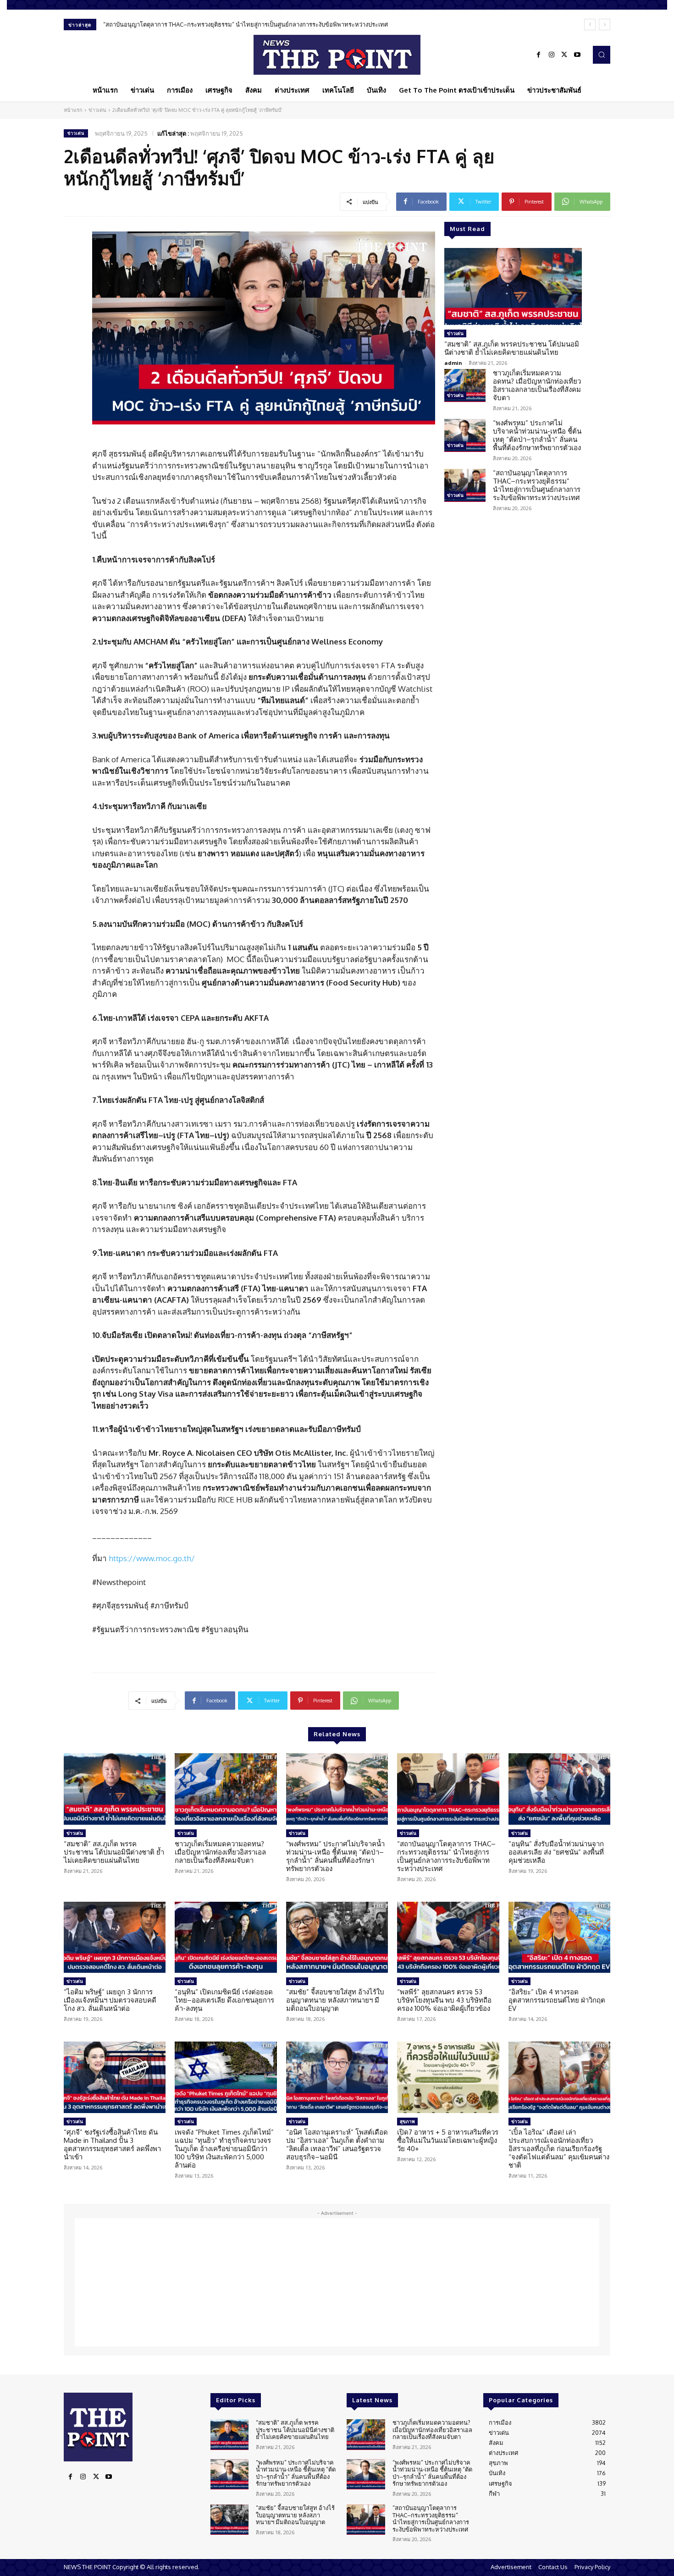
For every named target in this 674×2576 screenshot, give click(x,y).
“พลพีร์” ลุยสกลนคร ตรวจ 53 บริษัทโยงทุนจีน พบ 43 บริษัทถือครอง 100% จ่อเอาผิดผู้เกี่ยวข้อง (444, 2000)
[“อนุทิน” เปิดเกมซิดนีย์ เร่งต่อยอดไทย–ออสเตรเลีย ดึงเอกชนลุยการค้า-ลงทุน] (226, 1938)
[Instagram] (552, 55)
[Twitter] (564, 55)
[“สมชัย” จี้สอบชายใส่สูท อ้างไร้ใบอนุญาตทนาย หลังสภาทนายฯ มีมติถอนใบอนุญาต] (337, 1938)
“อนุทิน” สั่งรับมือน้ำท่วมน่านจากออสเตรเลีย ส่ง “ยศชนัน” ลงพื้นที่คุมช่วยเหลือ (204, 24)
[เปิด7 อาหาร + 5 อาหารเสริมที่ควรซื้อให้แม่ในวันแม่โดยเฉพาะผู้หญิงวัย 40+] (448, 2077)
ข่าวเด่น (97, 110)
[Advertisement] (337, 2282)
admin (453, 363)
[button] (602, 55)
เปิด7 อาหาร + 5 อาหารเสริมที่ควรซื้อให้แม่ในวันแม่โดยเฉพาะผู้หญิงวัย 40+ (448, 2140)
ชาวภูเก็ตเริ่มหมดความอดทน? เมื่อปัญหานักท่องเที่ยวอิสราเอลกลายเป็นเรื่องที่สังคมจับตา (537, 385)
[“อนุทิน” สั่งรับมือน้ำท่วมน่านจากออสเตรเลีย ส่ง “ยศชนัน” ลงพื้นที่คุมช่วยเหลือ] (559, 1789)
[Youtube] (577, 55)
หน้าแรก (73, 110)
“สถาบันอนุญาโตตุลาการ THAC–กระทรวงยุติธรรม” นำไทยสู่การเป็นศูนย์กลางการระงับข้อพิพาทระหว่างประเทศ (537, 485)
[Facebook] (539, 55)
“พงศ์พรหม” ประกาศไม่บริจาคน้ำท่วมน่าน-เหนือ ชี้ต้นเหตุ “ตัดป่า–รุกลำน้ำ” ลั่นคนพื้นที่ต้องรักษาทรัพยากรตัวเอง (537, 435)
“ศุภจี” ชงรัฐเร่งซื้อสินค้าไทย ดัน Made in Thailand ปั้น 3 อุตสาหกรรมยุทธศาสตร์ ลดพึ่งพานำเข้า (112, 2144)
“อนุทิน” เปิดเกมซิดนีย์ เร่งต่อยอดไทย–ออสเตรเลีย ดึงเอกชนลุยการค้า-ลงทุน (224, 2000)
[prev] (590, 25)
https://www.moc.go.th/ (152, 1558)
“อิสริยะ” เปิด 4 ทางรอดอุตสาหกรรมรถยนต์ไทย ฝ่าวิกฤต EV (557, 2000)
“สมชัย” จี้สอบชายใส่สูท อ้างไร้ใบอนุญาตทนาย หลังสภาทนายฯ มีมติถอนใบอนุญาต (335, 2000)
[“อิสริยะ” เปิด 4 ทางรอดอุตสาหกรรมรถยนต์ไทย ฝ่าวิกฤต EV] (559, 1938)
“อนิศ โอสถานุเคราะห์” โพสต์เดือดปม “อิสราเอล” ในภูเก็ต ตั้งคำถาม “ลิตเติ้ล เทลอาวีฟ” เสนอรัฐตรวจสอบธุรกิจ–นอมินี (337, 2144)
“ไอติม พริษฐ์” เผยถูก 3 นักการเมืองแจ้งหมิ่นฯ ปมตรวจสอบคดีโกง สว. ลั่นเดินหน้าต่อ (110, 2000)
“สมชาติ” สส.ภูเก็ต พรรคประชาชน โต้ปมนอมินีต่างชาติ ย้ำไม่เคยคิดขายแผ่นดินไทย (512, 348)
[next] (605, 25)
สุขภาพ (407, 2121)
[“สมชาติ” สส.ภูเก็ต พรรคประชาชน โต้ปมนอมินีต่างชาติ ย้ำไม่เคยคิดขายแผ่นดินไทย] (513, 286)
